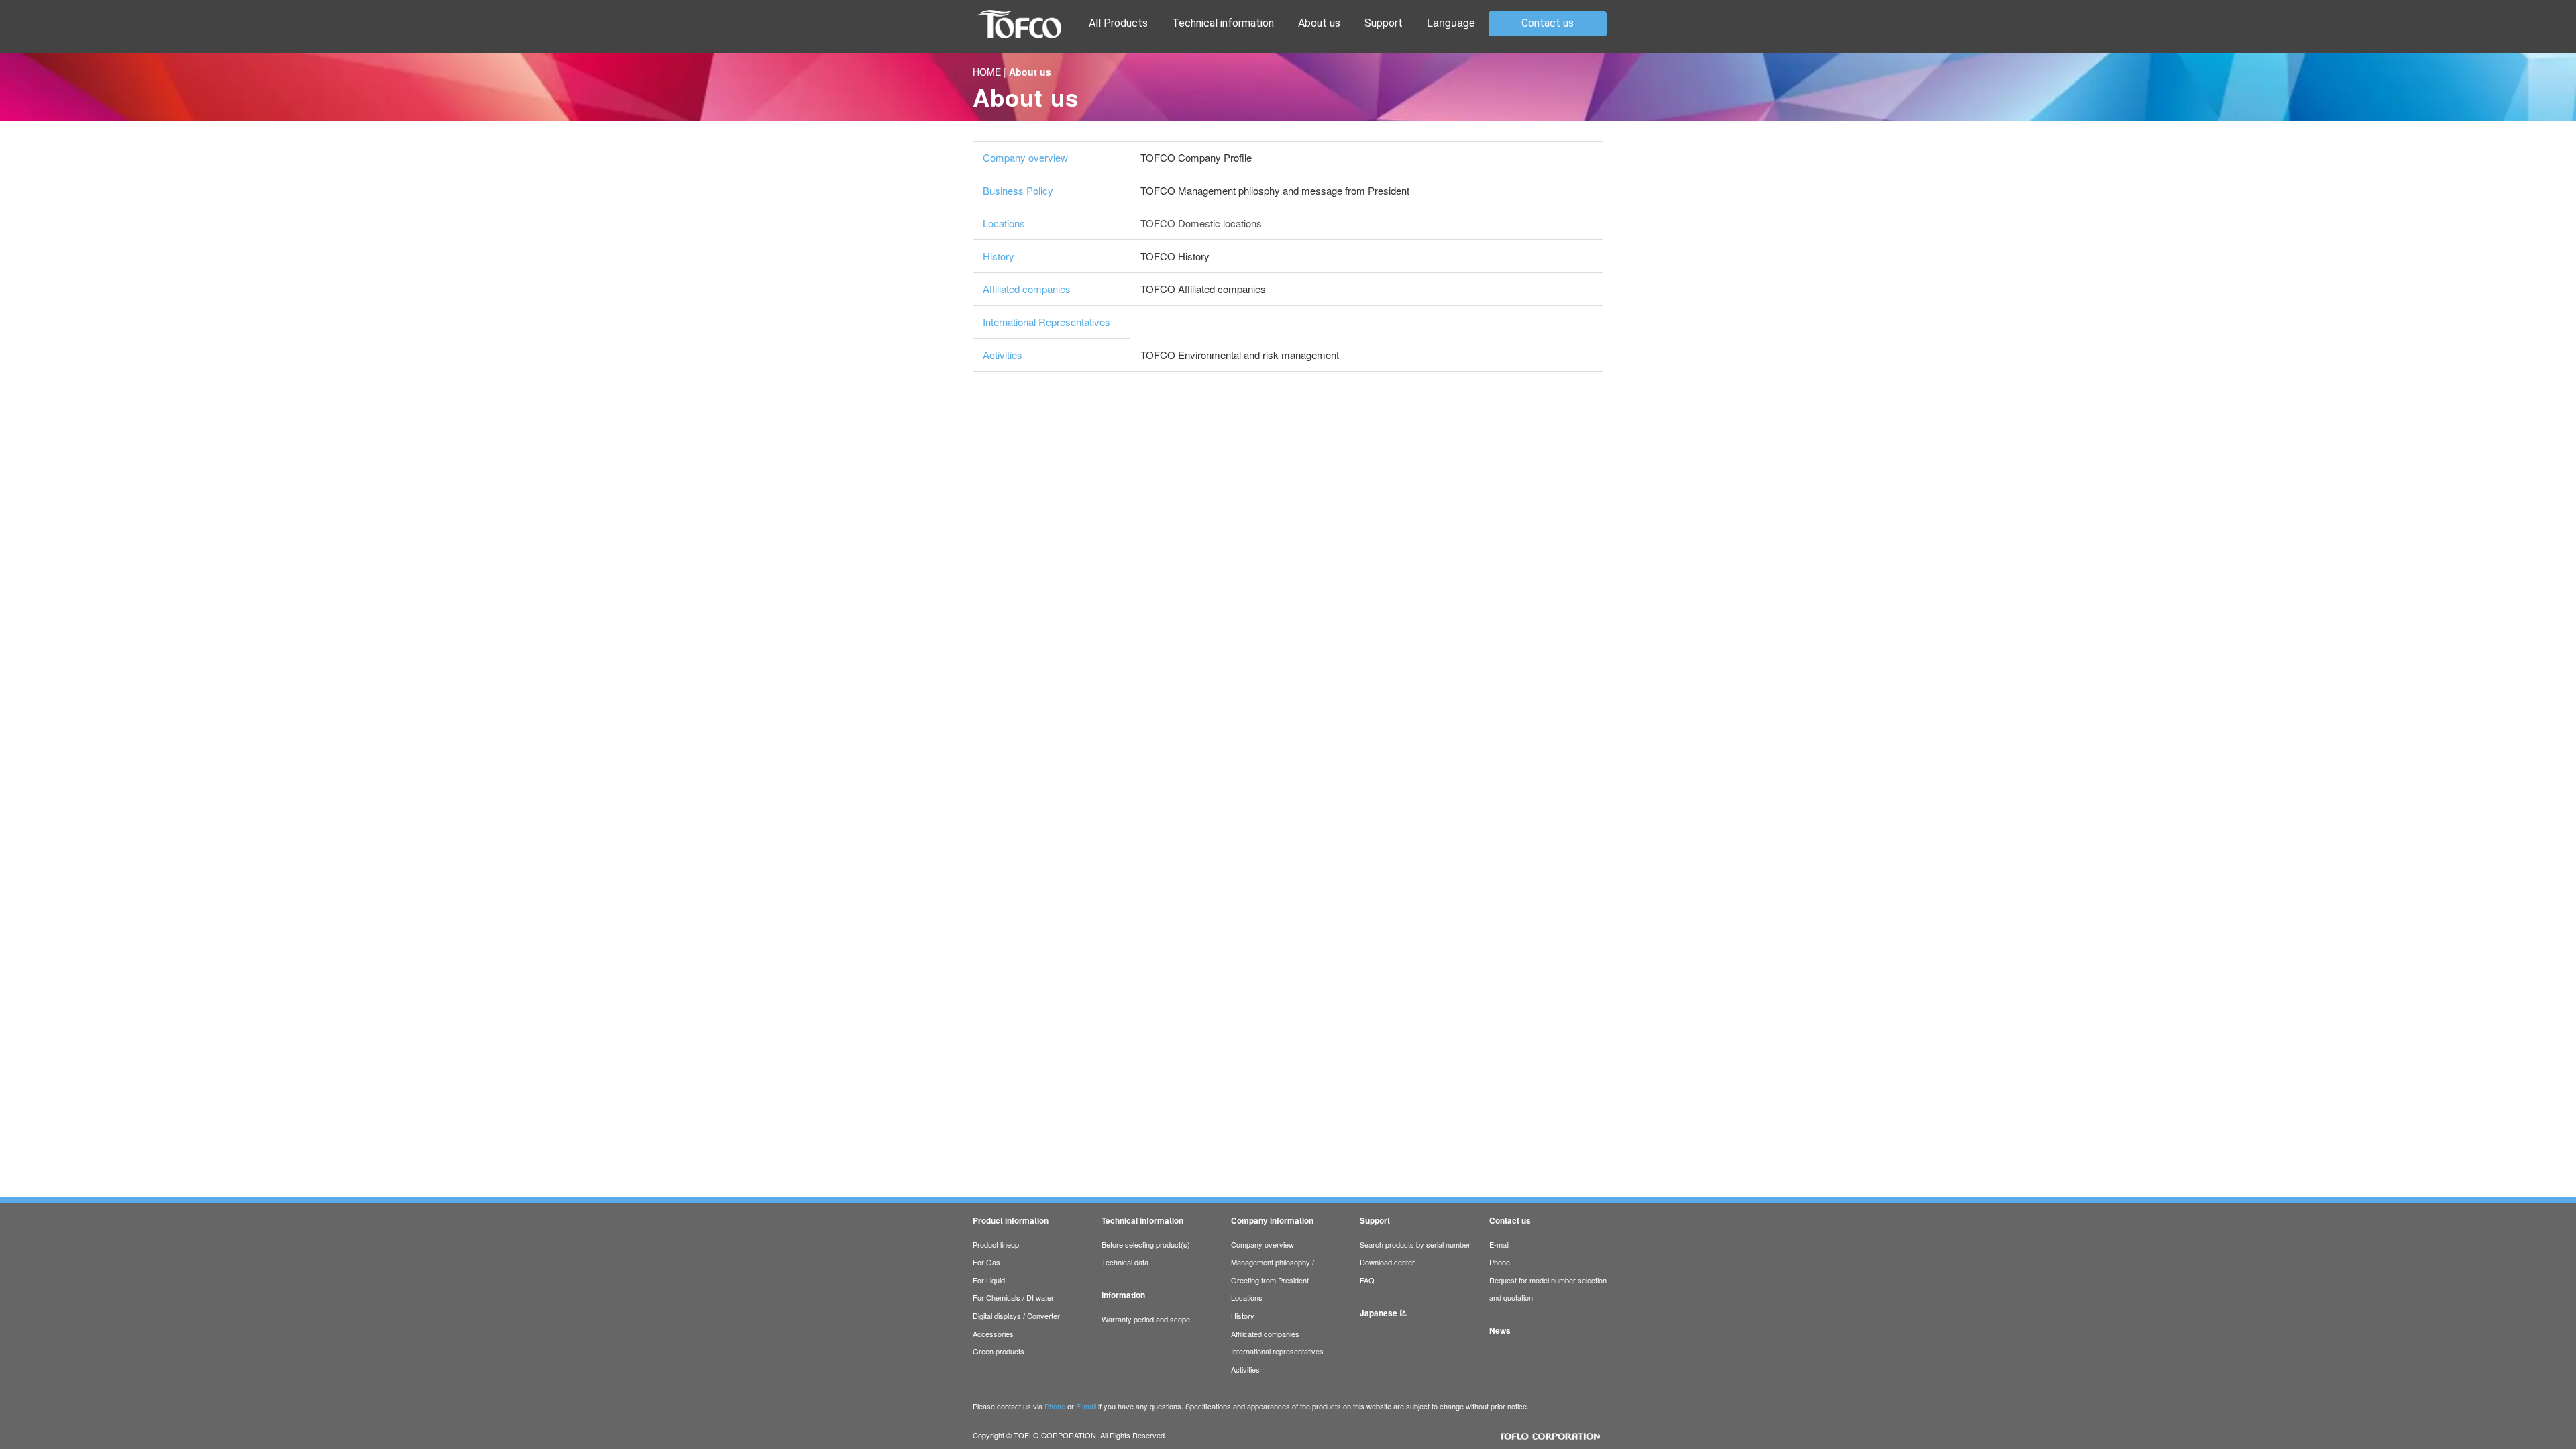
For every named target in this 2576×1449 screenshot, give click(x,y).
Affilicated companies (1265, 1334)
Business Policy (1018, 190)
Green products (999, 1351)
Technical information (1223, 23)
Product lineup (996, 1244)
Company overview (1025, 157)
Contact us (1548, 23)
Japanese (1379, 1313)
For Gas (986, 1262)
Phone (1500, 1262)
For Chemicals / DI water (1013, 1297)
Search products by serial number (1415, 1244)
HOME (987, 72)
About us (1319, 23)
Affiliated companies (1027, 289)
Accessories (993, 1334)
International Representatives (1046, 322)
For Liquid (989, 1280)
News (1500, 1331)
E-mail (1499, 1244)
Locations (1004, 223)
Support (1384, 23)
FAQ (1367, 1280)
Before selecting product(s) (1146, 1244)
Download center (1387, 1262)
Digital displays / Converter (1016, 1316)
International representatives (1277, 1351)
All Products (1118, 23)
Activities (1003, 355)
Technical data (1125, 1262)
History (999, 256)
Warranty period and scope (1146, 1319)
